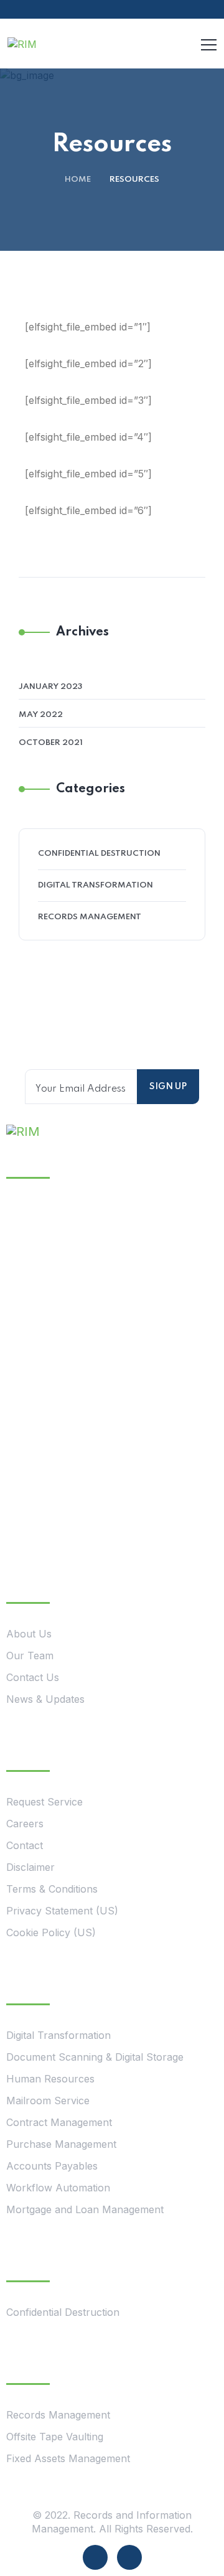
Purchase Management (61, 2144)
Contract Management (59, 2122)
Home (78, 180)
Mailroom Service (48, 2101)
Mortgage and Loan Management (85, 2209)
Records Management (90, 917)
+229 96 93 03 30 (105, 1489)
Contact (25, 1845)
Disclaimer (30, 1867)
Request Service (44, 1802)
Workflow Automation (58, 2188)
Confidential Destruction (99, 854)
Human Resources (50, 2079)
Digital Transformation (96, 885)
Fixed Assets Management (68, 2458)
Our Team (30, 1656)
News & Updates (45, 1699)
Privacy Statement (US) (62, 1911)
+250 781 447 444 (107, 1334)
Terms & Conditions (52, 1889)
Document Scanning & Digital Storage (95, 2057)
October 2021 (51, 743)
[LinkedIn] (129, 2557)
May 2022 (41, 715)
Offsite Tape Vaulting (55, 2437)
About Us (29, 1634)
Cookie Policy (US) (51, 1932)
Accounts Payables (52, 2166)
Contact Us (33, 1677)
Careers (25, 1824)
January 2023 (50, 687)
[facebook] (95, 2557)
